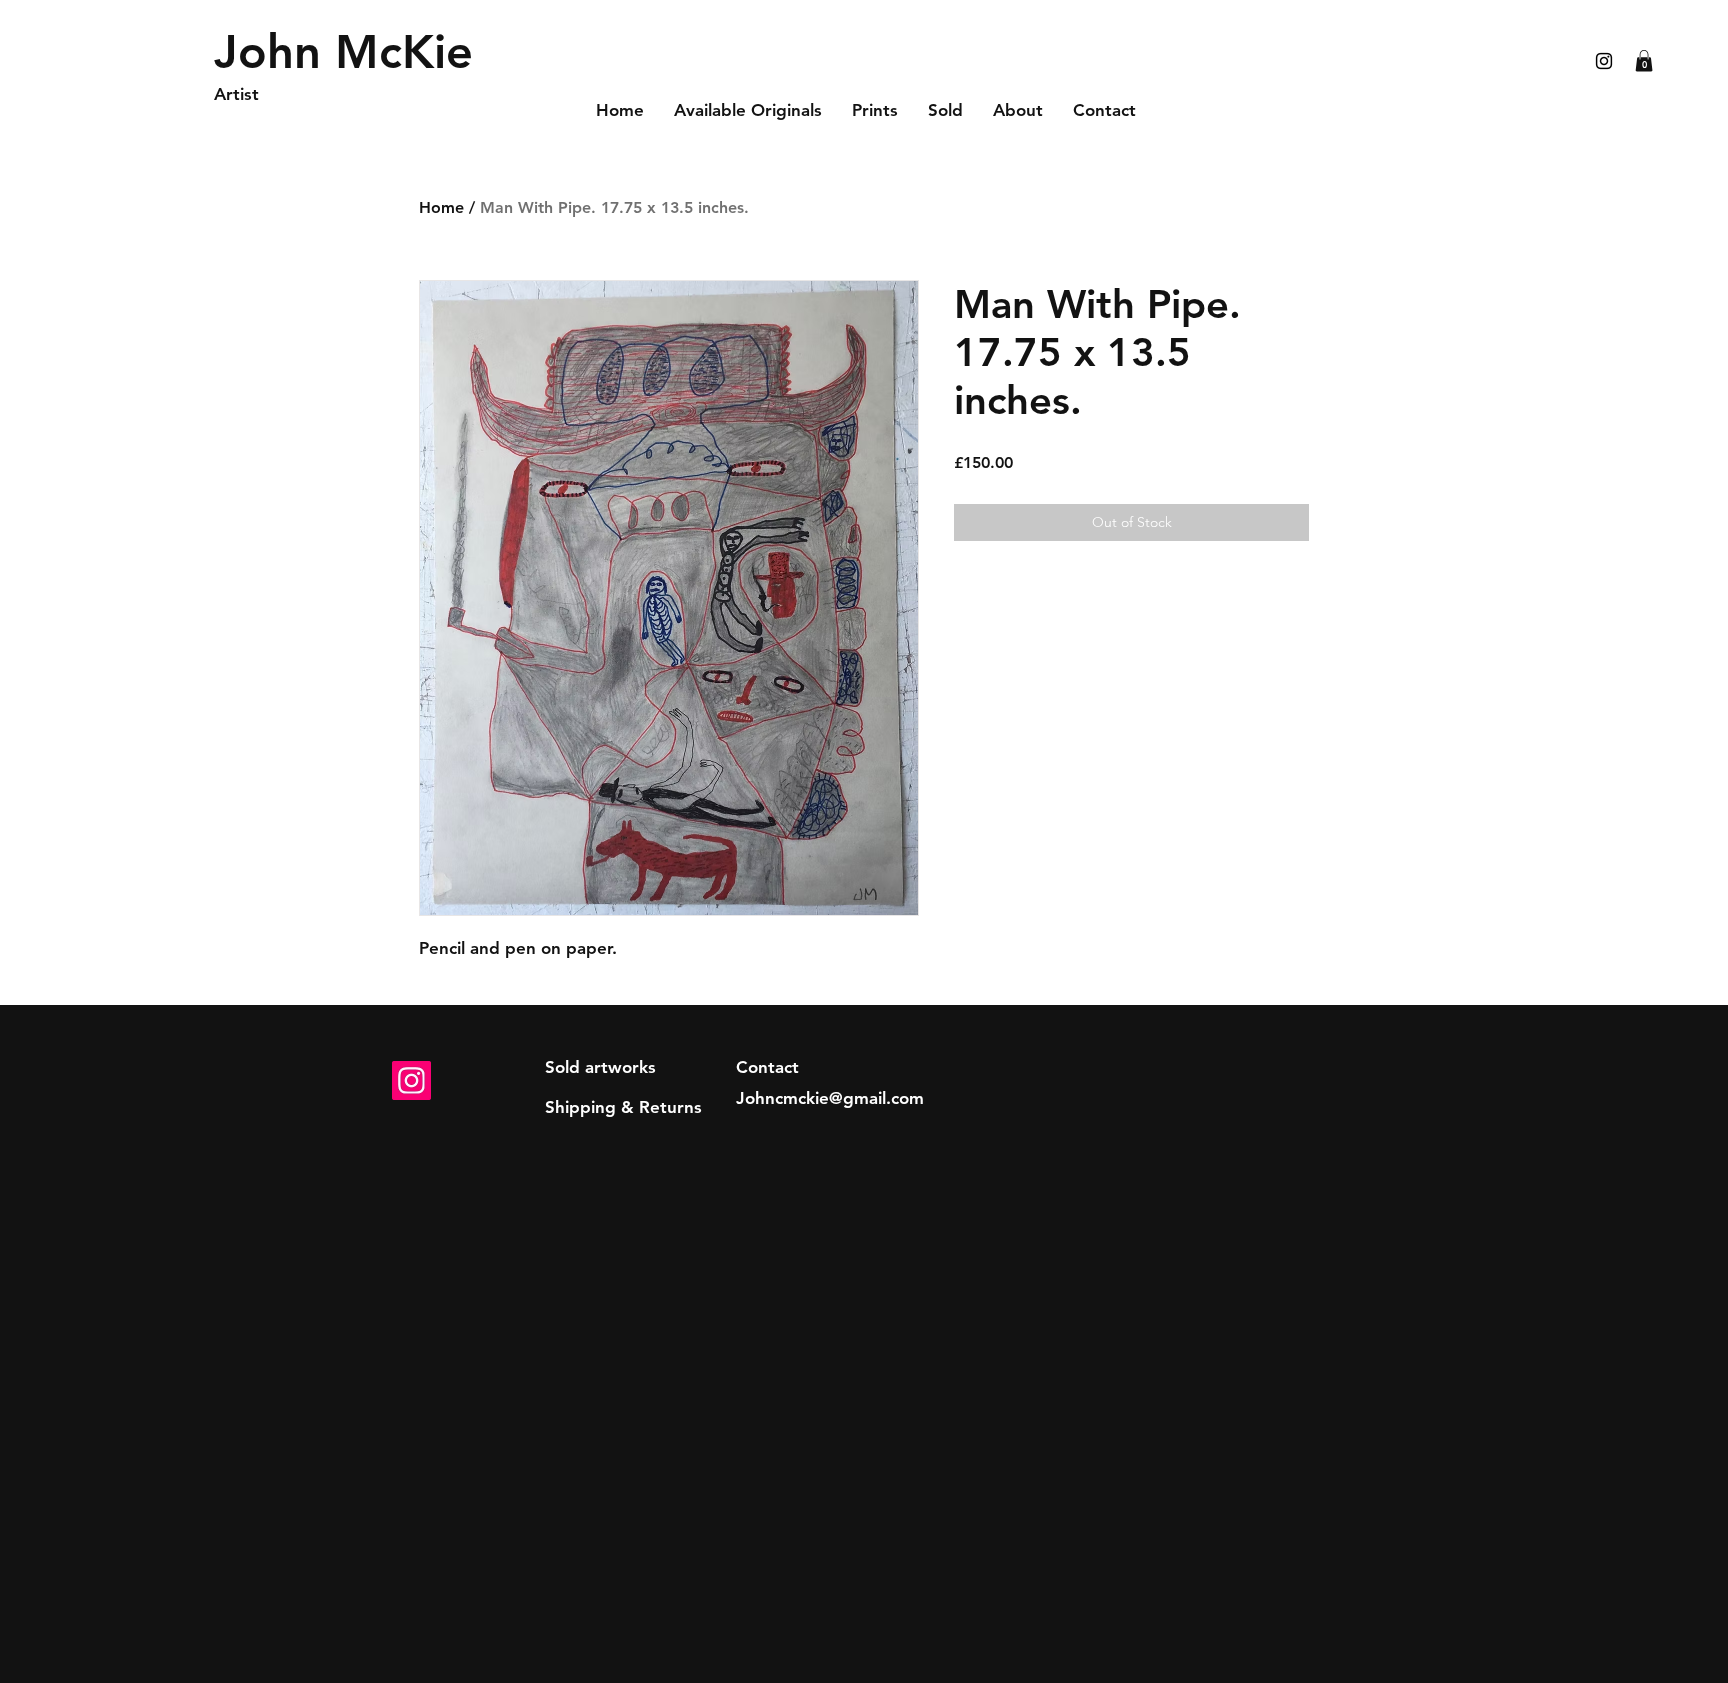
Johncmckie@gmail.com (830, 1098)
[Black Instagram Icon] (1604, 61)
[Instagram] (411, 1080)
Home (441, 207)
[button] (1644, 61)
